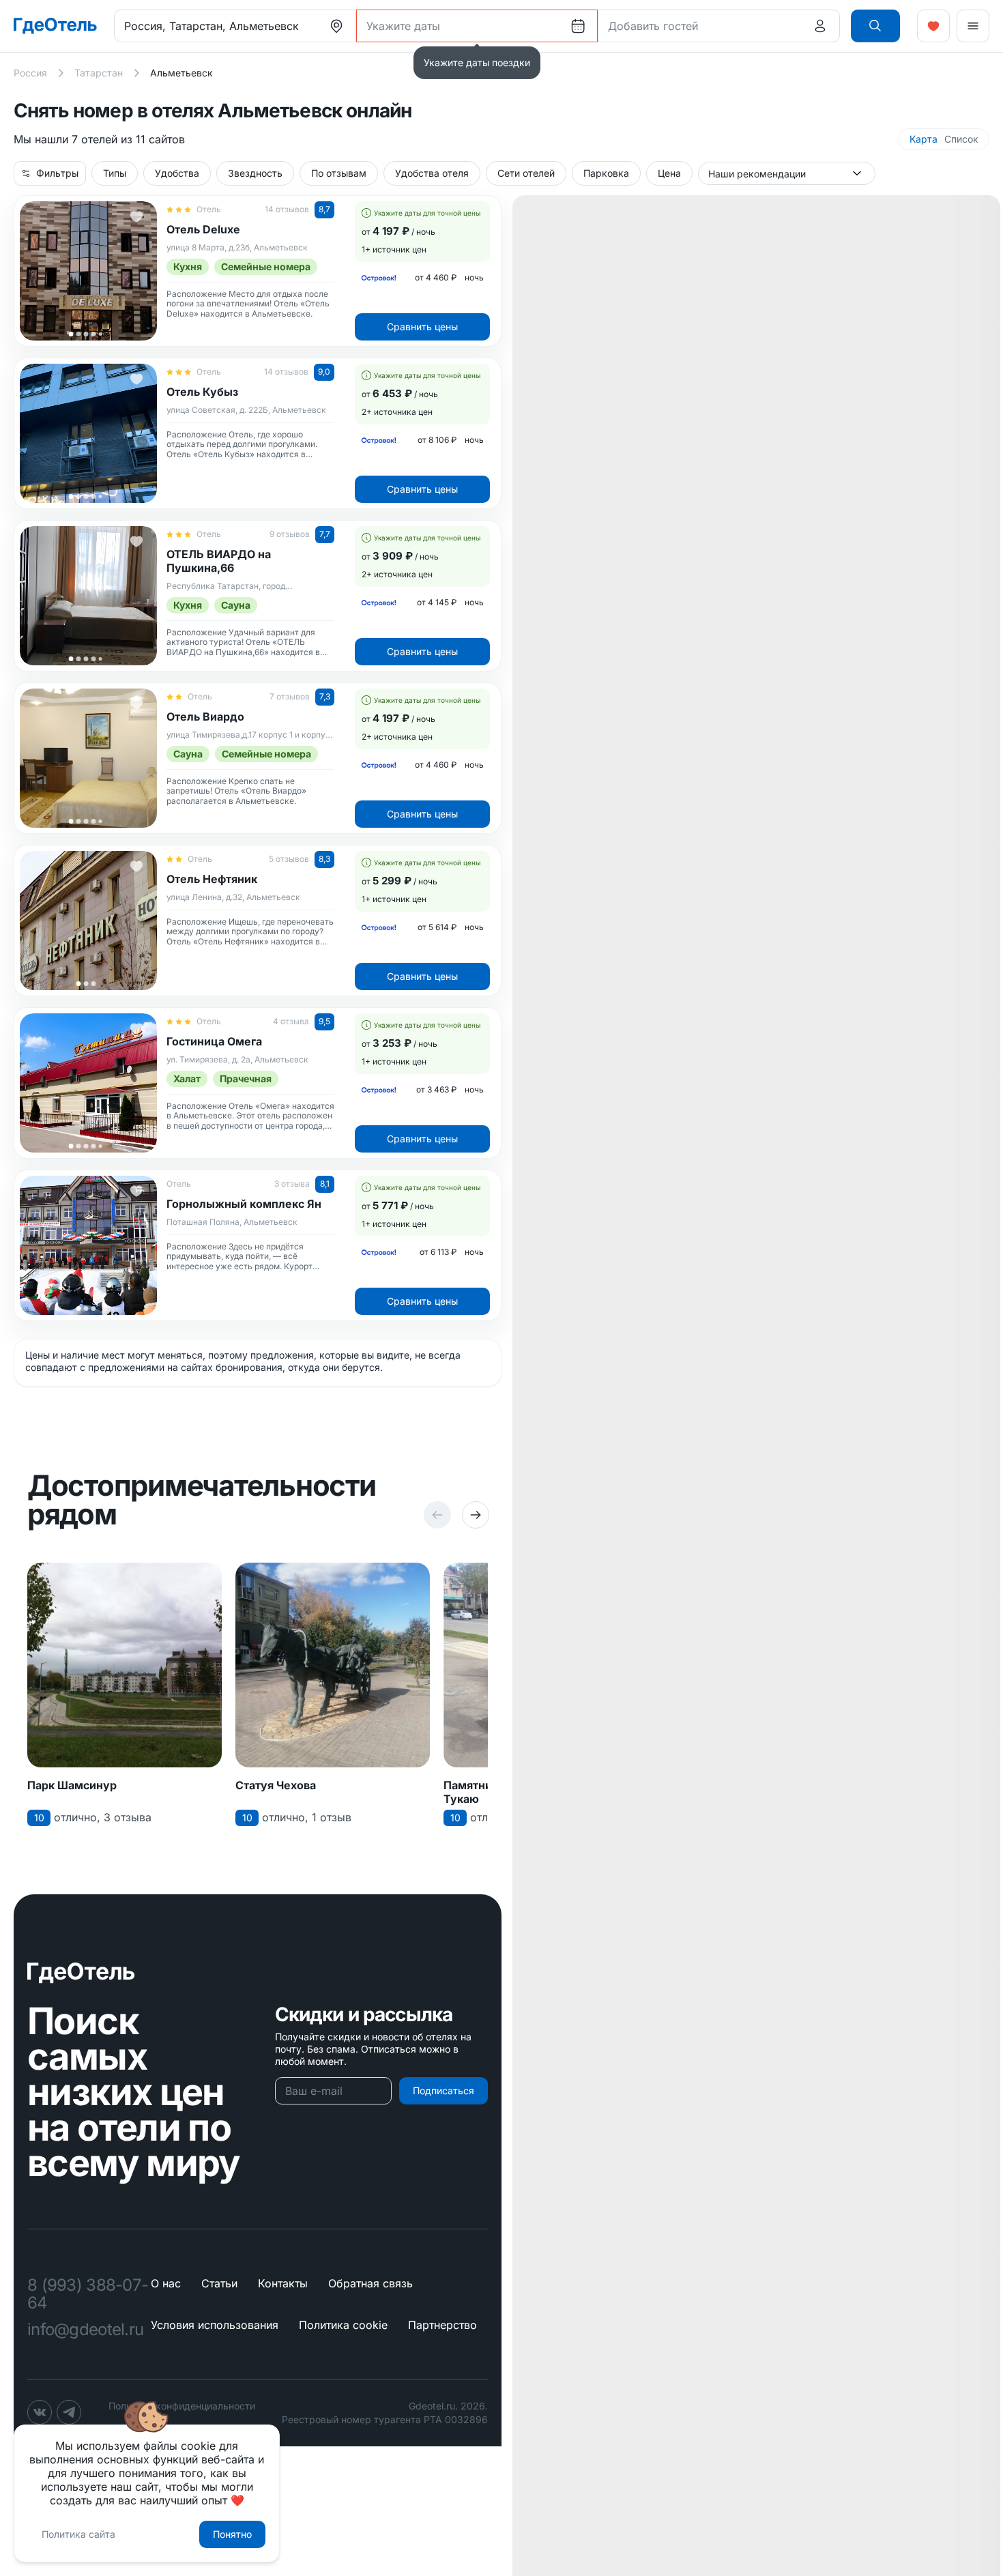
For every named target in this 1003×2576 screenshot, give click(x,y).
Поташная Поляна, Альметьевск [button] (232, 1222)
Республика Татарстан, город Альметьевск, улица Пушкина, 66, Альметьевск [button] (234, 587)
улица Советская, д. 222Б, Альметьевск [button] (246, 410)
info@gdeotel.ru (85, 2330)
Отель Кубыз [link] (202, 392)
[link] (55, 26)
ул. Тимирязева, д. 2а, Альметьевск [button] (237, 1060)
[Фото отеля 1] (71, 334)
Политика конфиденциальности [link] (182, 2406)
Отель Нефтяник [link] (212, 879)
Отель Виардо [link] (205, 717)
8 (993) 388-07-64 (88, 2294)
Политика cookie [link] (343, 2325)
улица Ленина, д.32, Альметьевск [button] (233, 897)
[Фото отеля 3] (86, 334)
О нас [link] (166, 2283)
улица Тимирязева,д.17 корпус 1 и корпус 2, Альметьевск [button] (248, 735)
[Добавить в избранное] (136, 216)
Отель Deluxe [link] (203, 229)
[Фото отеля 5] (100, 334)
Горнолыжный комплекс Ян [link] (244, 1204)
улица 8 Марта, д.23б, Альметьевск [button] (237, 248)
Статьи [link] (219, 2283)
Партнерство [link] (442, 2325)
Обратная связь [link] (370, 2283)
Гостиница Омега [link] (214, 1041)
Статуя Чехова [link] (276, 1785)
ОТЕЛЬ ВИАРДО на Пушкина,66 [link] (219, 561)
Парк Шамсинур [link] (72, 1785)
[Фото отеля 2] (78, 334)
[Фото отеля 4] (93, 334)
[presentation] (336, 26)
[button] (875, 26)
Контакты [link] (283, 2283)
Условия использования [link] (215, 2325)
